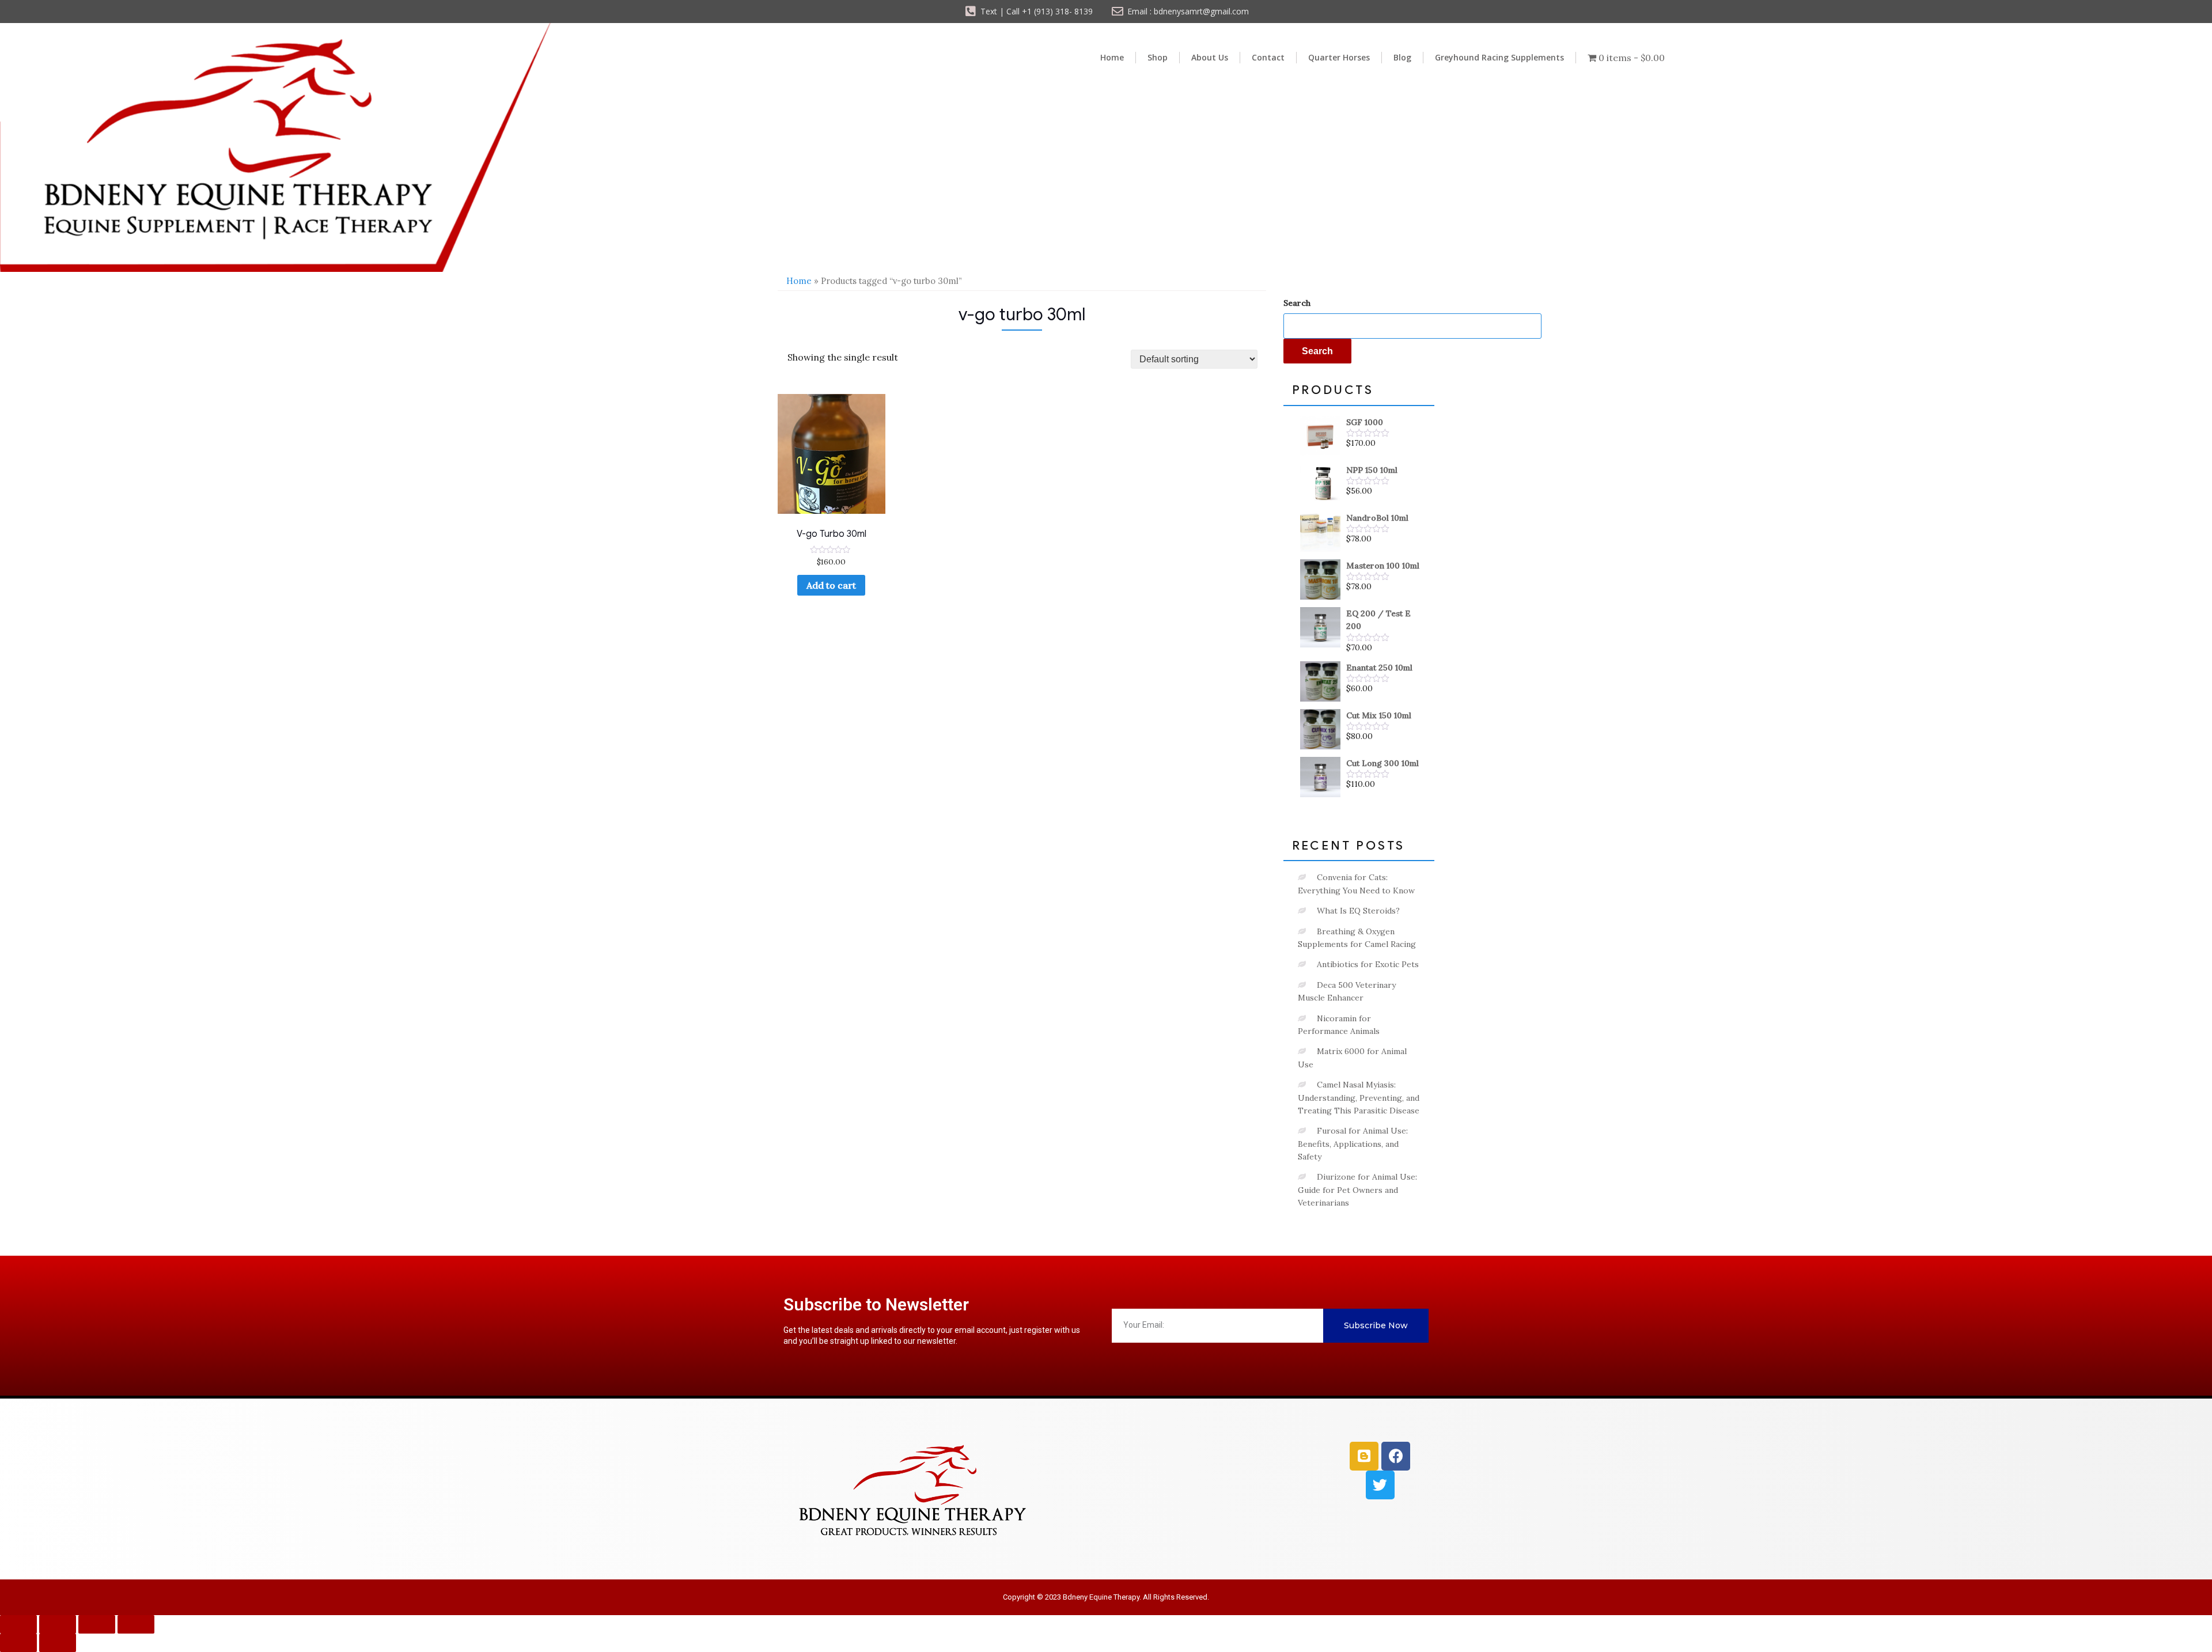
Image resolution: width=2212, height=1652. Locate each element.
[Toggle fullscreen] (58, 1624)
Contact (1268, 57)
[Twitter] (1380, 1485)
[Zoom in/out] (18, 1624)
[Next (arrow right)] (58, 1643)
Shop (1158, 57)
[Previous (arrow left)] (18, 1643)
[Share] (97, 1624)
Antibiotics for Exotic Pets (1368, 964)
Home (1112, 57)
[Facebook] (1396, 1456)
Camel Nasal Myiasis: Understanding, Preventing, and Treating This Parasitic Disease (1359, 1098)
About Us (1210, 57)
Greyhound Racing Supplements (1499, 57)
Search (1297, 303)
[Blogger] (1364, 1456)
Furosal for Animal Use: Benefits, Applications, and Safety (1353, 1144)
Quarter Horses (1339, 57)
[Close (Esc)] (136, 1624)
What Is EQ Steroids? (1358, 911)
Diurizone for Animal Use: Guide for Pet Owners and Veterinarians (1357, 1190)
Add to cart (831, 585)
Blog (1402, 57)
